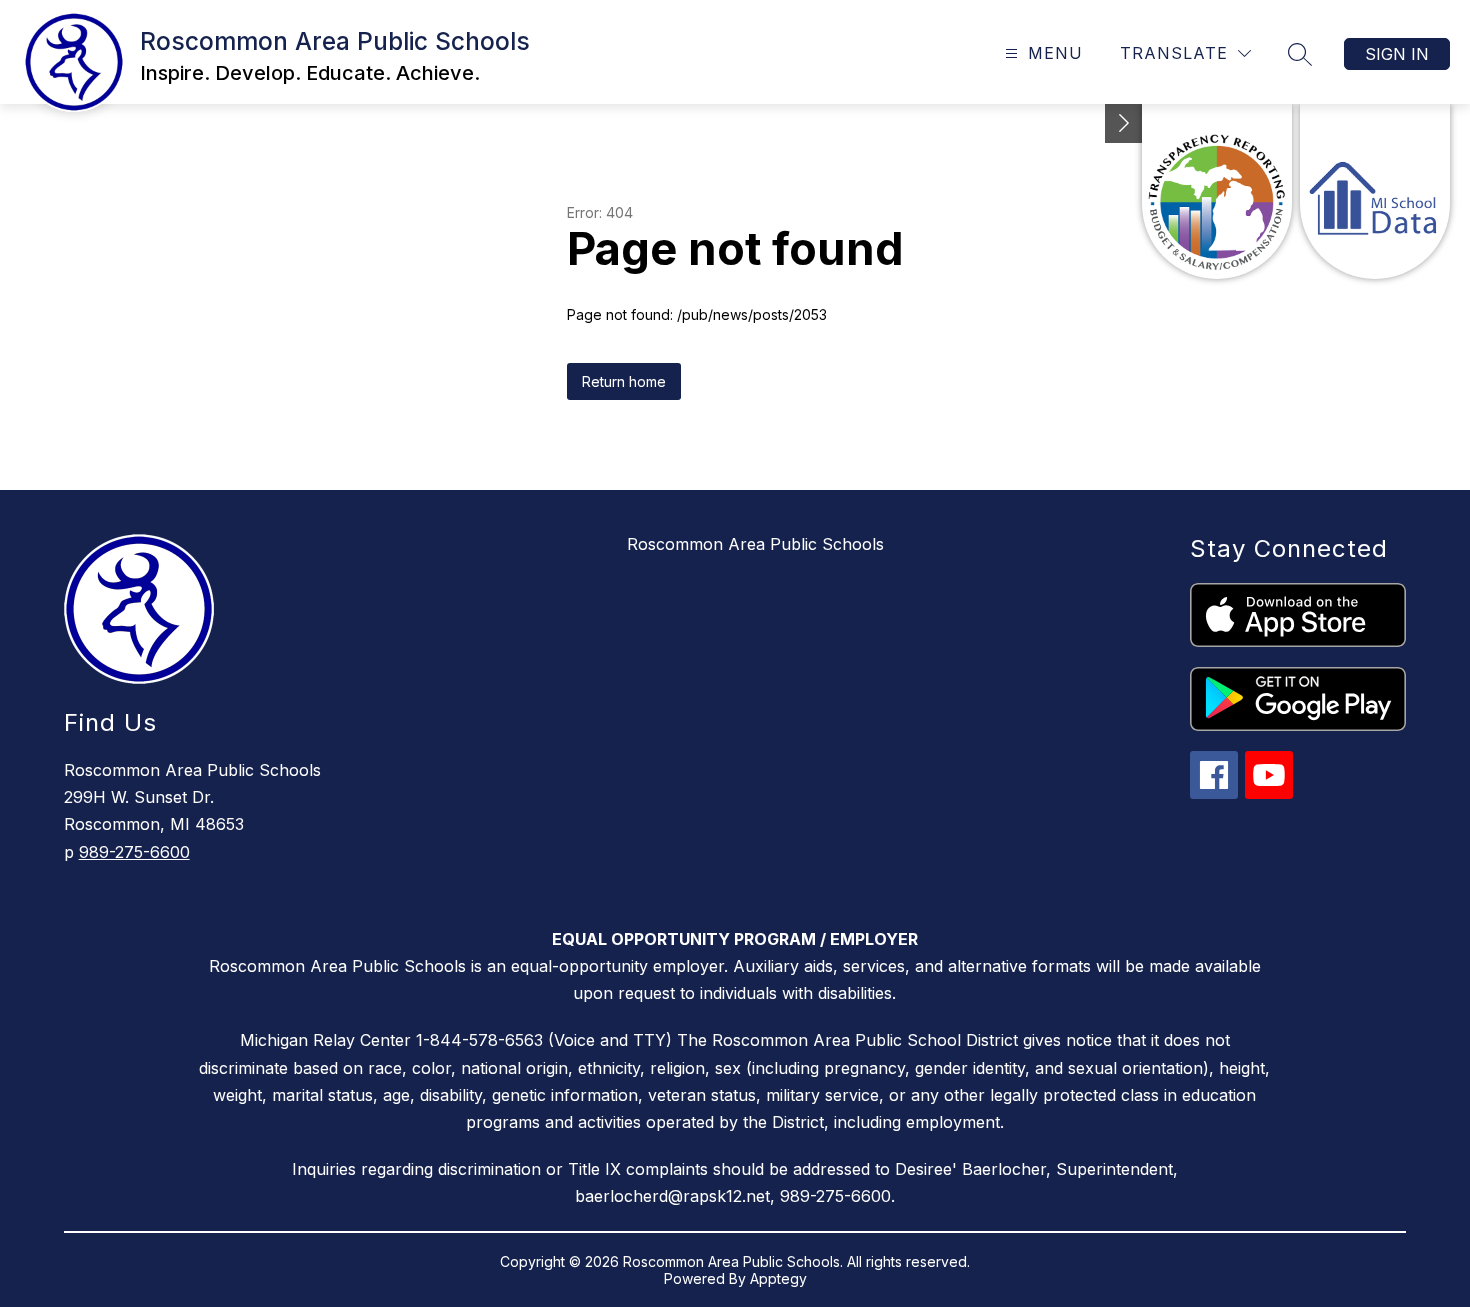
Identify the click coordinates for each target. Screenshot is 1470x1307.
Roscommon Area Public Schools (755, 544)
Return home (624, 381)
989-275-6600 (134, 852)
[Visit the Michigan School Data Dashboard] (1375, 191)
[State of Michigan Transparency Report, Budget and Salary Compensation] (1217, 191)
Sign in (1397, 54)
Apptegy (778, 1278)
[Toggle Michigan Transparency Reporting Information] (1124, 123)
